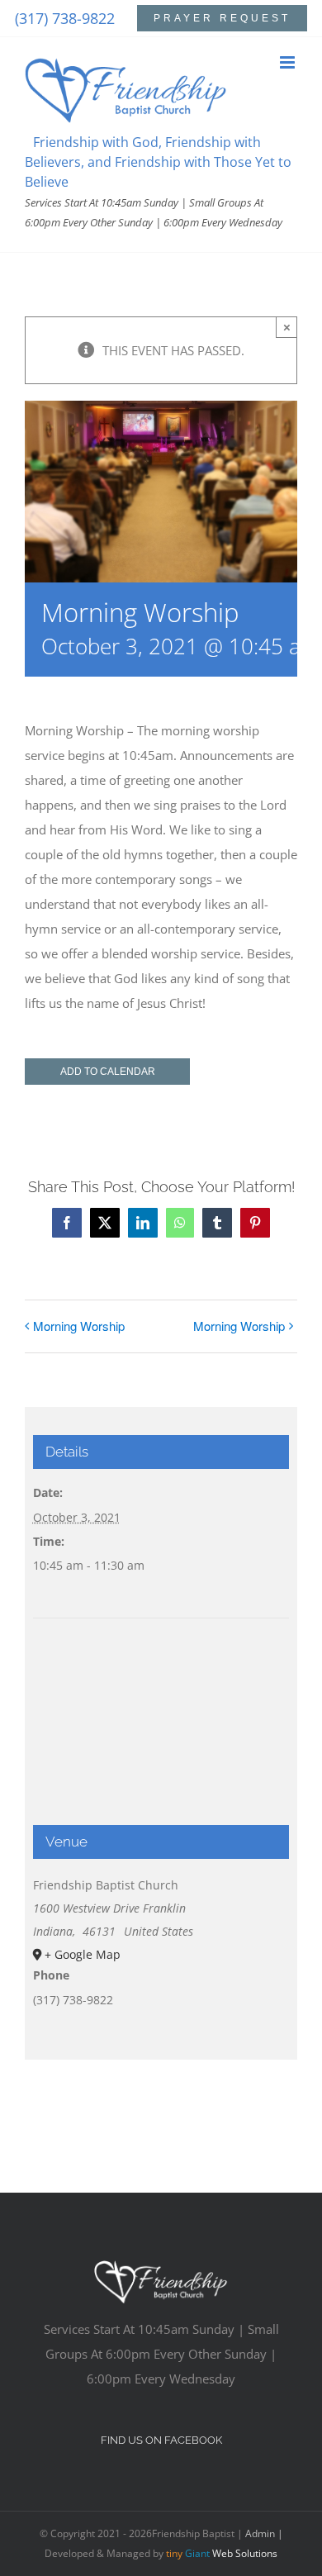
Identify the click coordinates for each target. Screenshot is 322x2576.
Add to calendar (108, 1072)
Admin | (264, 2533)
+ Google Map (83, 1954)
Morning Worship (79, 1326)
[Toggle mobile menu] (289, 62)
